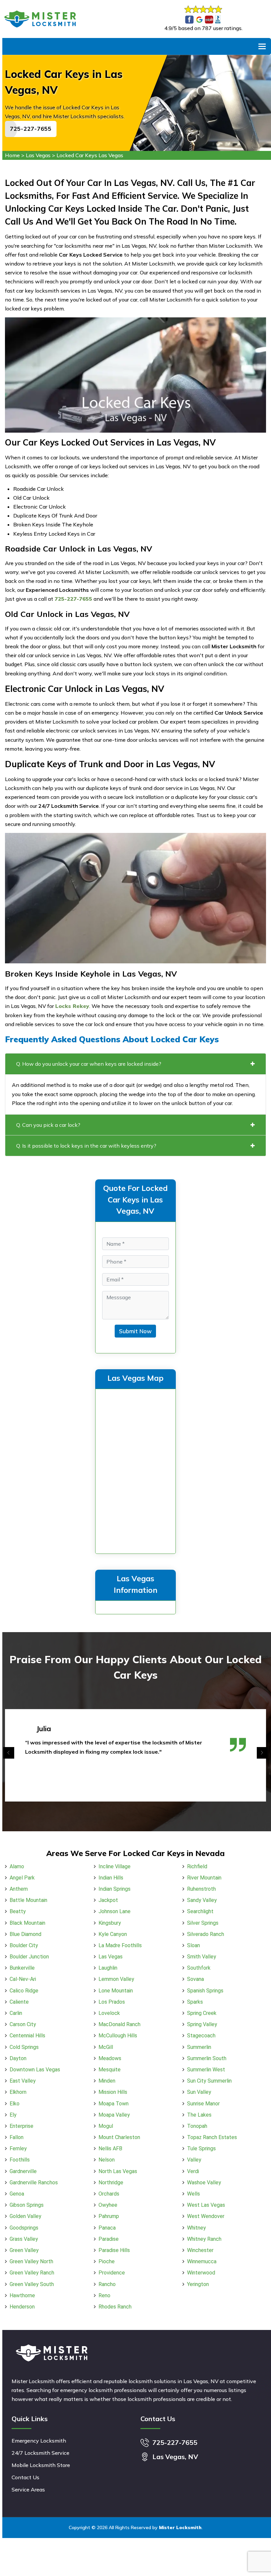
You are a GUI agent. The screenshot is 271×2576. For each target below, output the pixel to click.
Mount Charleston (119, 2137)
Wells (194, 2194)
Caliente (19, 2002)
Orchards (109, 2194)
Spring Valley (202, 2024)
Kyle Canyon (113, 1934)
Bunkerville (22, 1968)
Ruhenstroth (201, 1889)
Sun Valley (199, 2092)
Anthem (19, 1889)
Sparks (195, 2002)
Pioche (107, 2261)
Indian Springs (115, 1889)
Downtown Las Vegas (35, 2070)
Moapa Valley (114, 2115)
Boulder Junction (29, 1957)
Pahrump (109, 2216)
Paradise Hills (114, 2250)
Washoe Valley (204, 2182)
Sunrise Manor (203, 2104)
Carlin (16, 2013)
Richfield (197, 1866)
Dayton (18, 2058)
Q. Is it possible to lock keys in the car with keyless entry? (86, 1146)
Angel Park (22, 1878)
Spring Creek (202, 2013)
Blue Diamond (25, 1934)
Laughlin (108, 1968)
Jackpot (108, 1900)
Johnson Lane (115, 1911)
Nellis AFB (110, 2148)
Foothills (20, 2160)
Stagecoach (201, 2036)
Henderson (22, 2307)
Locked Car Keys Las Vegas (90, 155)
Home (12, 155)
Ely (13, 2115)
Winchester (200, 2250)
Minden (107, 2081)
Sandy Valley (202, 1900)
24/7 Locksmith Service (40, 2453)
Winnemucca (202, 2261)
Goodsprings (24, 2228)
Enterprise (21, 2126)
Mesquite (110, 2070)
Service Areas (28, 2489)
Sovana (195, 1979)
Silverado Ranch (206, 1934)
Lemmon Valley (116, 1979)
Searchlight (200, 1911)
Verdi (193, 2171)
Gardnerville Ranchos (34, 2182)
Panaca (107, 2228)
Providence (112, 2273)
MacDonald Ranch (119, 2024)
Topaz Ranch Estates (212, 2137)
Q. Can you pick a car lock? (48, 1125)
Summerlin (199, 2047)
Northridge (111, 2182)
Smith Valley (202, 1957)
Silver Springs (203, 1923)
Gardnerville (23, 2171)
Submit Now (135, 1331)
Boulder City (24, 1945)
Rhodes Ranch (115, 2307)
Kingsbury (110, 1923)
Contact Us (25, 2477)
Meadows (110, 2058)
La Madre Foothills (120, 1945)
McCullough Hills (118, 2036)
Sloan (194, 1945)
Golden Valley (25, 2216)
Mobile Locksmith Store (41, 2465)
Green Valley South (32, 2284)
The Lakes (199, 2115)
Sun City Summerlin (209, 2081)
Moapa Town (114, 2104)
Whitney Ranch (204, 2239)
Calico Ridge (24, 1991)
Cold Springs (24, 2047)
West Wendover (206, 2216)
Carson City (23, 2024)
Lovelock (109, 2013)
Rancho (107, 2284)
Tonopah (197, 2126)
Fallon (17, 2137)
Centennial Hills (27, 2036)
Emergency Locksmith (39, 2441)
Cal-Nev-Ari (23, 1979)
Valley (194, 2160)
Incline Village (115, 1866)
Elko (15, 2104)
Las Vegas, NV (175, 2457)
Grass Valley (24, 2239)
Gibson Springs (27, 2205)
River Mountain (204, 1878)
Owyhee (108, 2205)
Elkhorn (18, 2092)
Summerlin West (206, 2070)
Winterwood (201, 2273)
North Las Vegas (118, 2171)
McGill (106, 2047)
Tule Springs (201, 2148)
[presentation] (9, 1753)
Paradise (109, 2239)
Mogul (106, 2126)
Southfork (199, 1968)
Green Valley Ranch (32, 2273)
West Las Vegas (206, 2205)
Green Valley (24, 2250)
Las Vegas (38, 155)
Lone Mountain (116, 1991)
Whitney (196, 2228)
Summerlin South (207, 2058)
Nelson (107, 2160)
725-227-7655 (31, 129)
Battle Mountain (28, 1900)
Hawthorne (22, 2295)
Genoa (17, 2194)
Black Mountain (27, 1923)
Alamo (17, 1866)
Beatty (18, 1911)
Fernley (18, 2148)
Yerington (198, 2284)
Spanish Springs (205, 1991)
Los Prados (112, 2002)
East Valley (23, 2081)
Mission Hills (113, 2092)
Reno (104, 2295)
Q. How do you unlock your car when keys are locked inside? (89, 1064)
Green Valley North (31, 2261)
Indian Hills (111, 1878)
